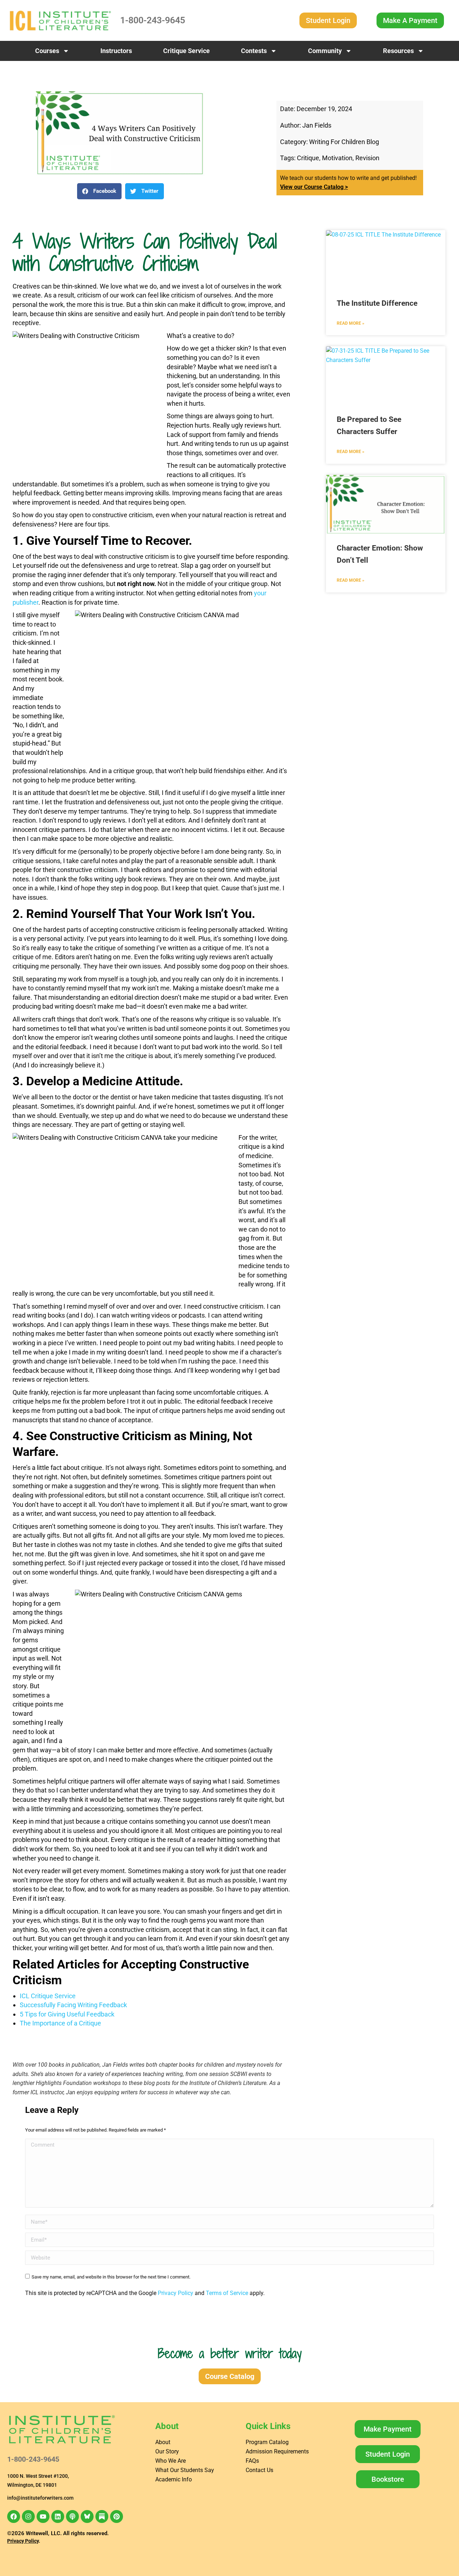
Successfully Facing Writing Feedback (73, 2005)
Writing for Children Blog (344, 142)
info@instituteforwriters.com (40, 2498)
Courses (47, 51)
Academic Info (174, 2479)
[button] (99, 191)
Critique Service (186, 51)
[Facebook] (14, 2517)
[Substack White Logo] (102, 2517)
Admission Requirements (277, 2451)
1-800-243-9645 (153, 20)
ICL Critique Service (48, 1996)
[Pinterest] (117, 2517)
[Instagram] (28, 2517)
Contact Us (259, 2470)
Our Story (167, 2451)
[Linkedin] (58, 2517)
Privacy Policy (176, 2293)
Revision (367, 158)
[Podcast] (72, 2517)
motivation (337, 158)
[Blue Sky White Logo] (87, 2517)
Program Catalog (267, 2442)
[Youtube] (43, 2517)
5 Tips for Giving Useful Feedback (67, 2014)
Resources (398, 51)
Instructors (116, 51)
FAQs (252, 2461)
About (163, 2442)
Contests (254, 51)
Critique (308, 158)
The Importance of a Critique (60, 2023)
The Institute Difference (377, 303)
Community (325, 51)
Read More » (351, 323)
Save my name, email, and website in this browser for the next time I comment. (111, 2277)
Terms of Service (227, 2293)
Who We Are (171, 2461)
